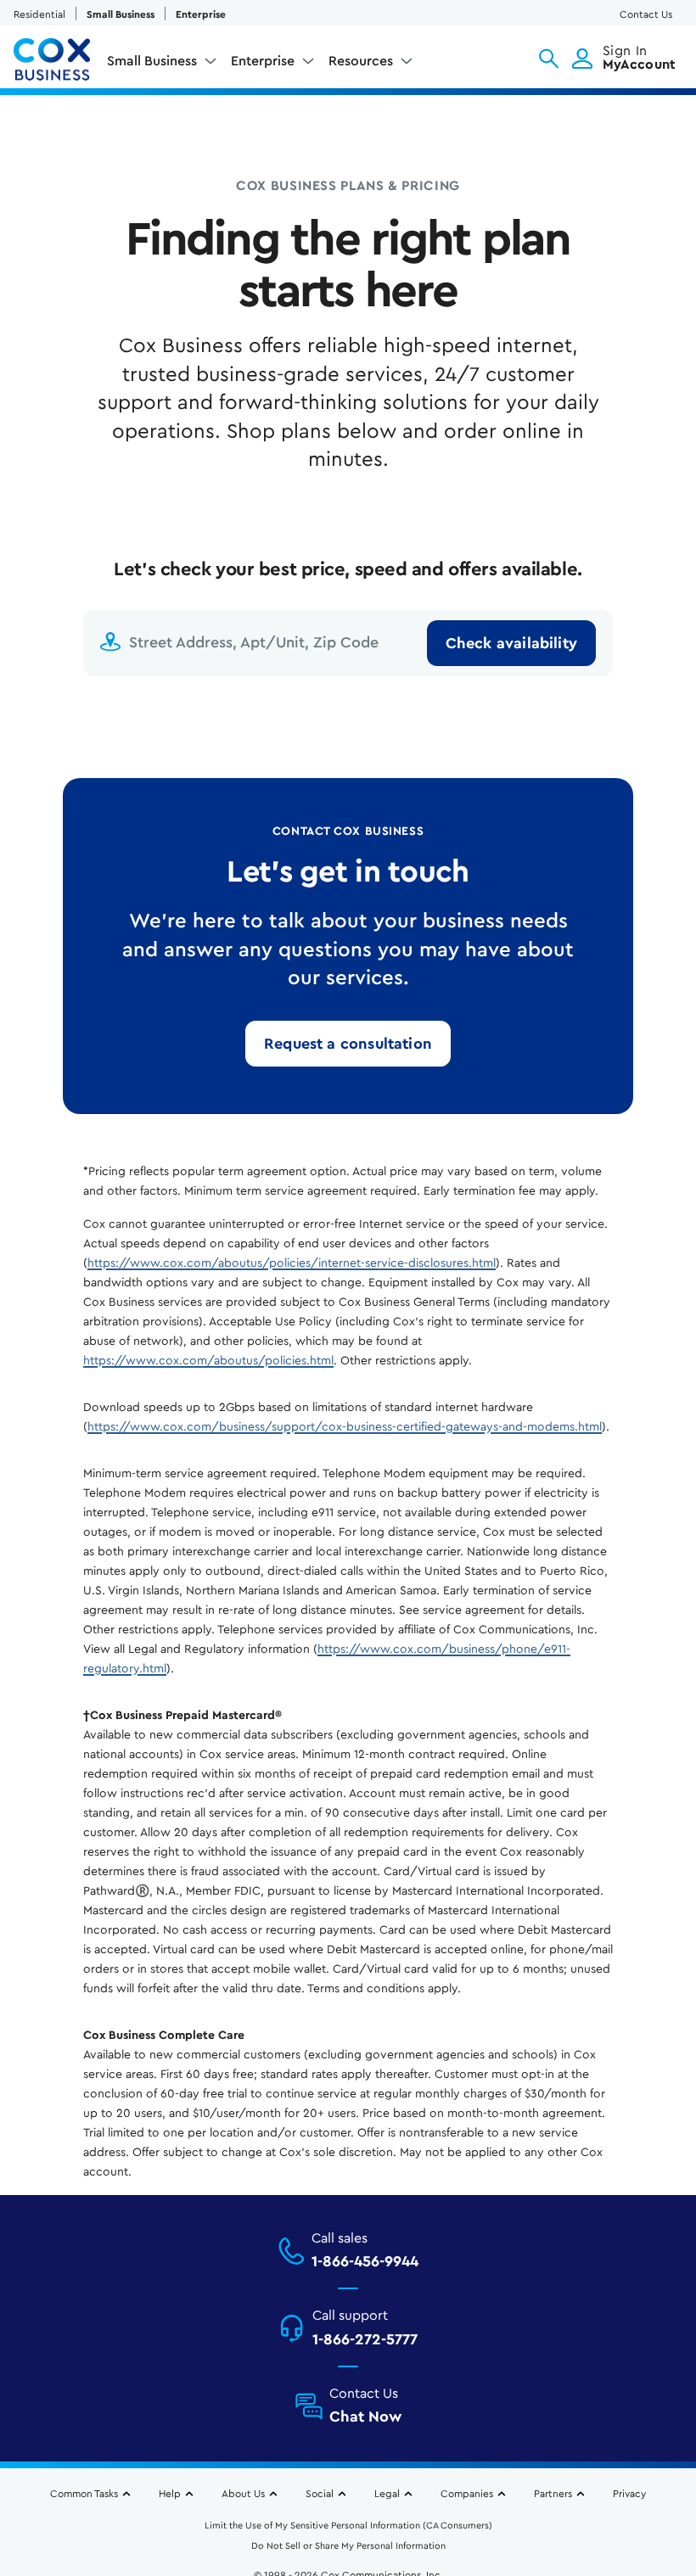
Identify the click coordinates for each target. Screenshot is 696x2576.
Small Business (121, 14)
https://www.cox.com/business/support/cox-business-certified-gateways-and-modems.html (345, 1427)
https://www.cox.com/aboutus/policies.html (208, 1361)
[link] (348, 1044)
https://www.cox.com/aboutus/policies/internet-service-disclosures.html (292, 1263)
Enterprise (201, 14)
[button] (549, 59)
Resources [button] (361, 61)
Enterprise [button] (263, 61)
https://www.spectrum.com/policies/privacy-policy (152, 2488)
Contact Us (646, 14)
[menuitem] (162, 64)
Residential (39, 14)
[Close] (677, 2405)
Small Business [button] (152, 61)
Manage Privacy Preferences (348, 2537)
